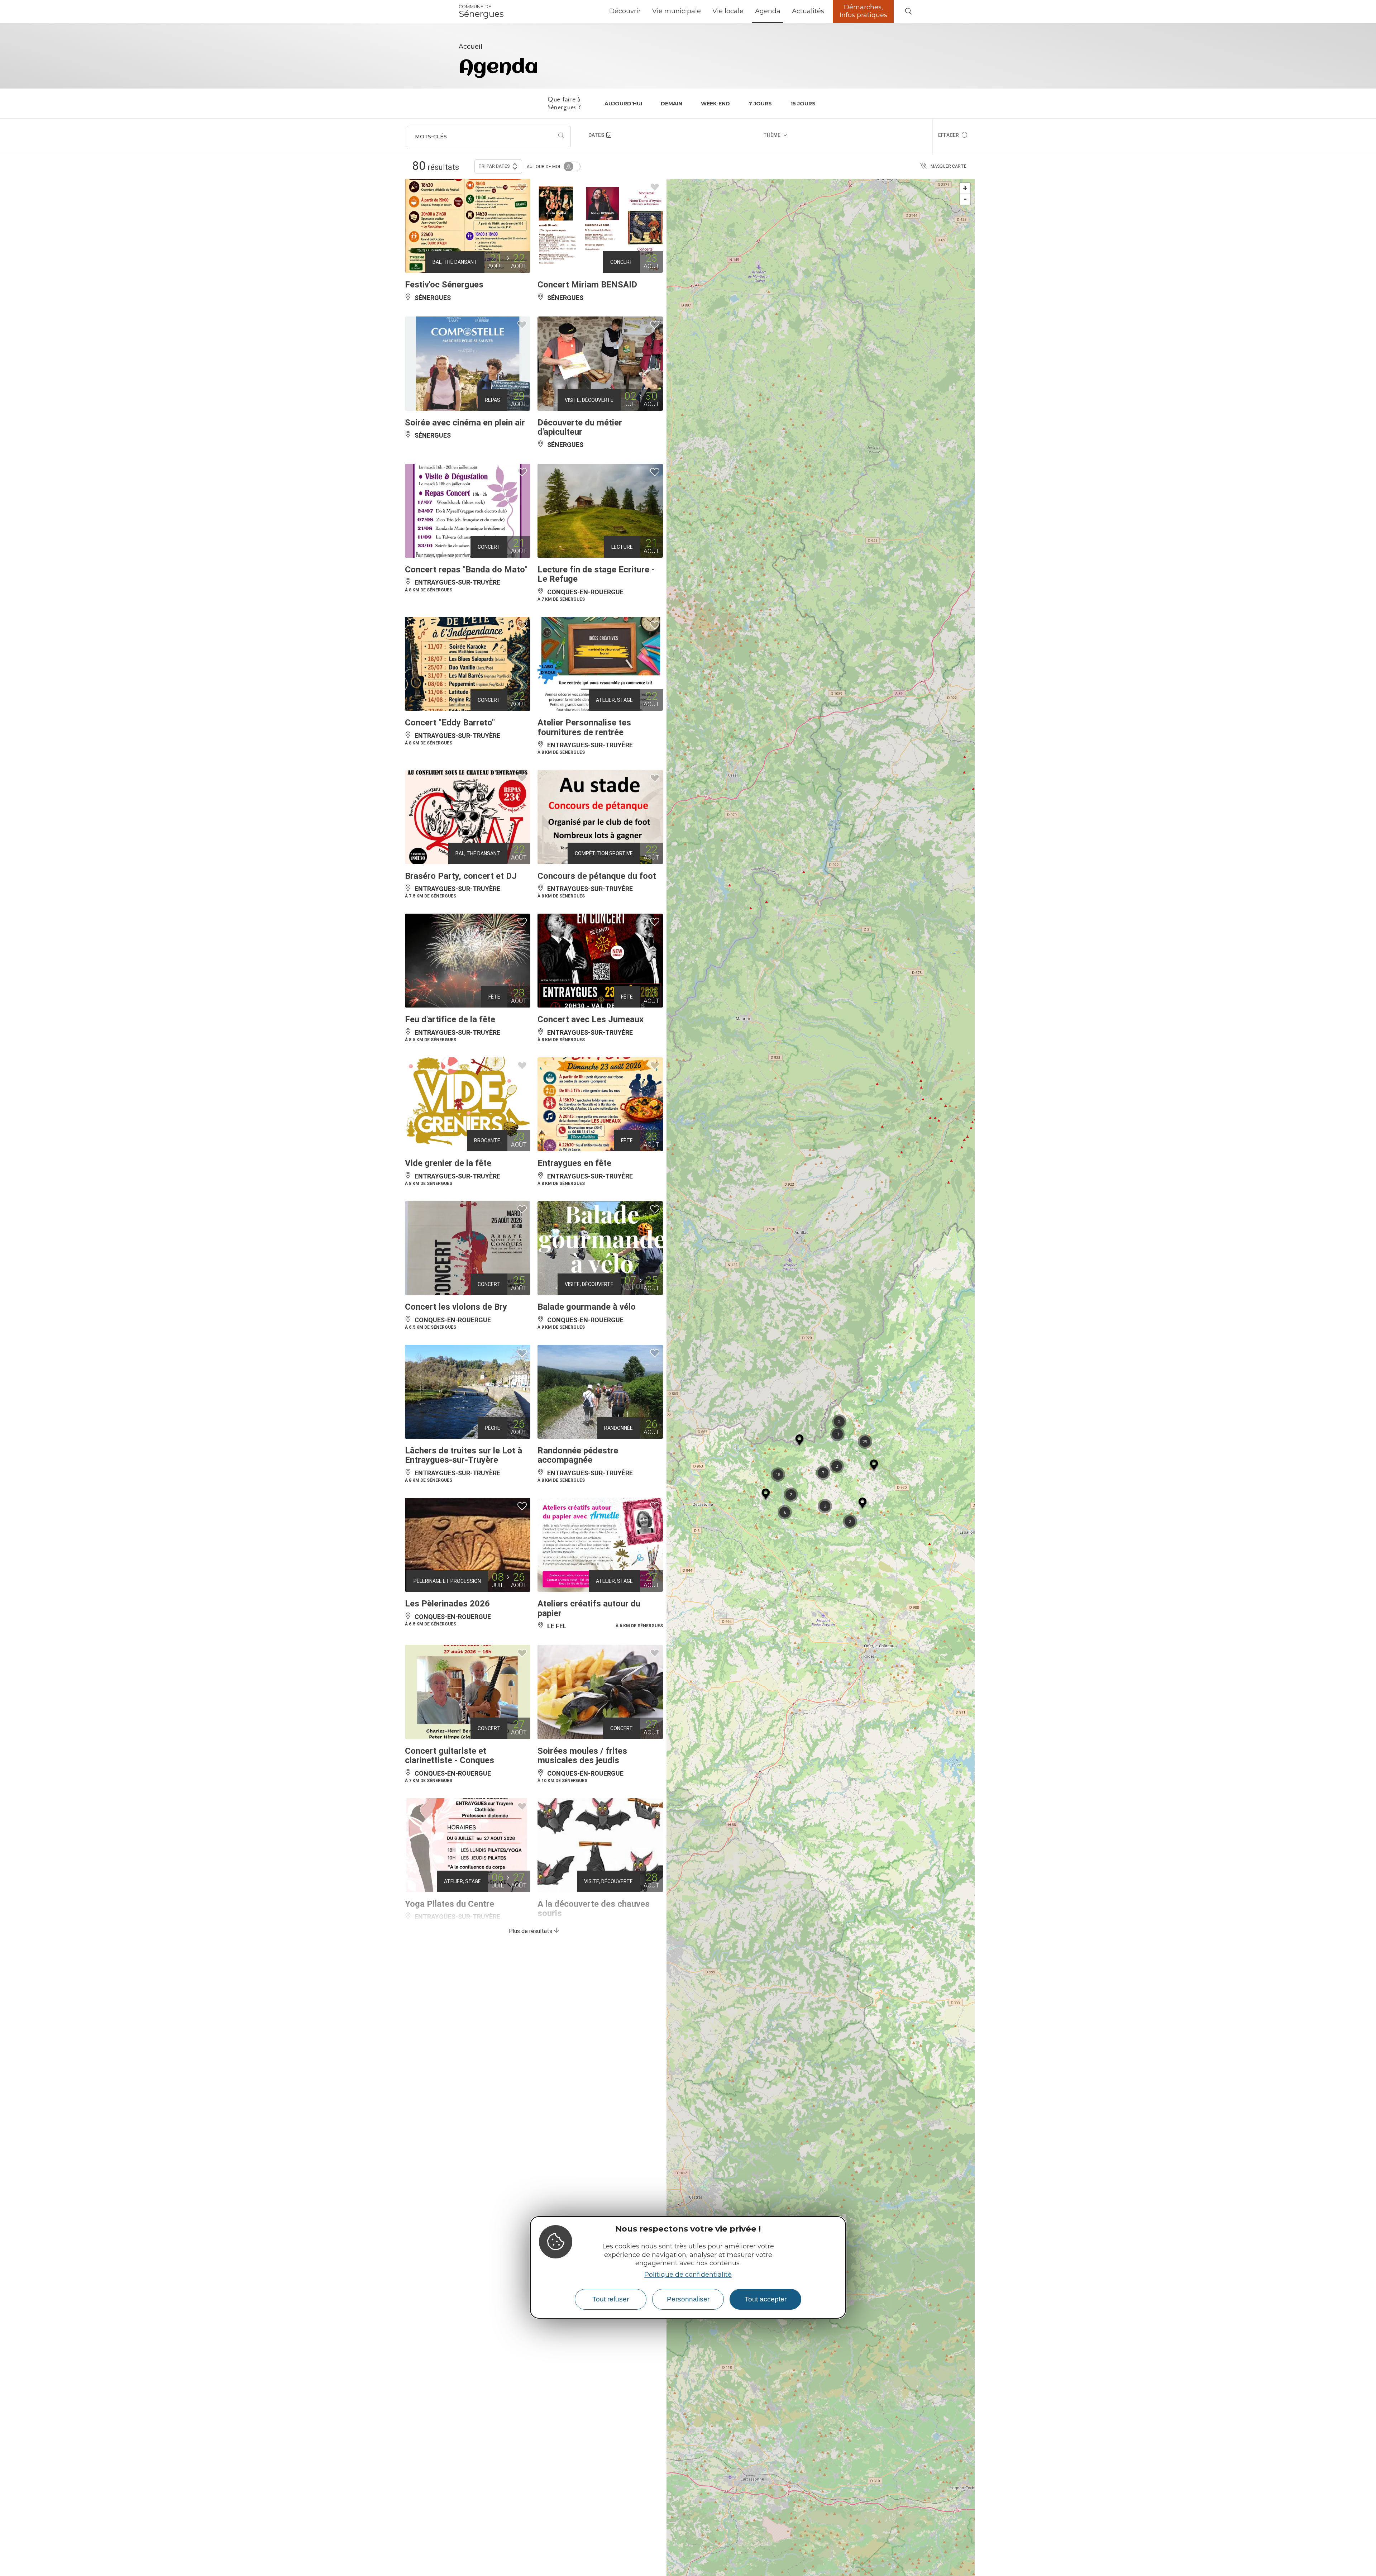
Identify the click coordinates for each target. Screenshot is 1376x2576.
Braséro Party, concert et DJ (461, 876)
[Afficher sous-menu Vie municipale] (704, 11)
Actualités (808, 11)
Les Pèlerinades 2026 (447, 1604)
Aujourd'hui (623, 104)
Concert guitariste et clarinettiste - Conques (450, 1756)
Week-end (715, 104)
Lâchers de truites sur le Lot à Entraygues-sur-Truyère (464, 1455)
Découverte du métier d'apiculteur (580, 427)
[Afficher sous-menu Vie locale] (746, 11)
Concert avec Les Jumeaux (591, 1019)
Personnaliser (688, 2299)
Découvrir (625, 11)
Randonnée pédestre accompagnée (578, 1455)
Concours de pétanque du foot (597, 876)
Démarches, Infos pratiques (863, 11)
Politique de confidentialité (688, 2275)
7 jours (760, 104)
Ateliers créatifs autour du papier (589, 1608)
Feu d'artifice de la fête (450, 1019)
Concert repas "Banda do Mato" (466, 570)
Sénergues (481, 11)
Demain (672, 104)
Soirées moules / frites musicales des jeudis (582, 1756)
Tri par (494, 166)
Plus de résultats (531, 1931)
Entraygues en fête (574, 1163)
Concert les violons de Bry (456, 1307)
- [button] (965, 199)
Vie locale (728, 11)
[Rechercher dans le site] (908, 12)
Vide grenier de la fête (448, 1163)
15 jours (803, 104)
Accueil (470, 47)
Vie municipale (677, 11)
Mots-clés (431, 137)
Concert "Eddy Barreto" (450, 723)
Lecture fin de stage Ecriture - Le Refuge (596, 574)
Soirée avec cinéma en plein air (465, 423)
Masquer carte (949, 166)
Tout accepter (766, 2299)
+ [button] (965, 188)
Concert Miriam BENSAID (587, 285)
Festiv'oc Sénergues (444, 285)
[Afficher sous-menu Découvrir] (644, 11)
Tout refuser (611, 2299)
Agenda (768, 11)
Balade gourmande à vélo (587, 1307)
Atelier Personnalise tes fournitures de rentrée (584, 727)
